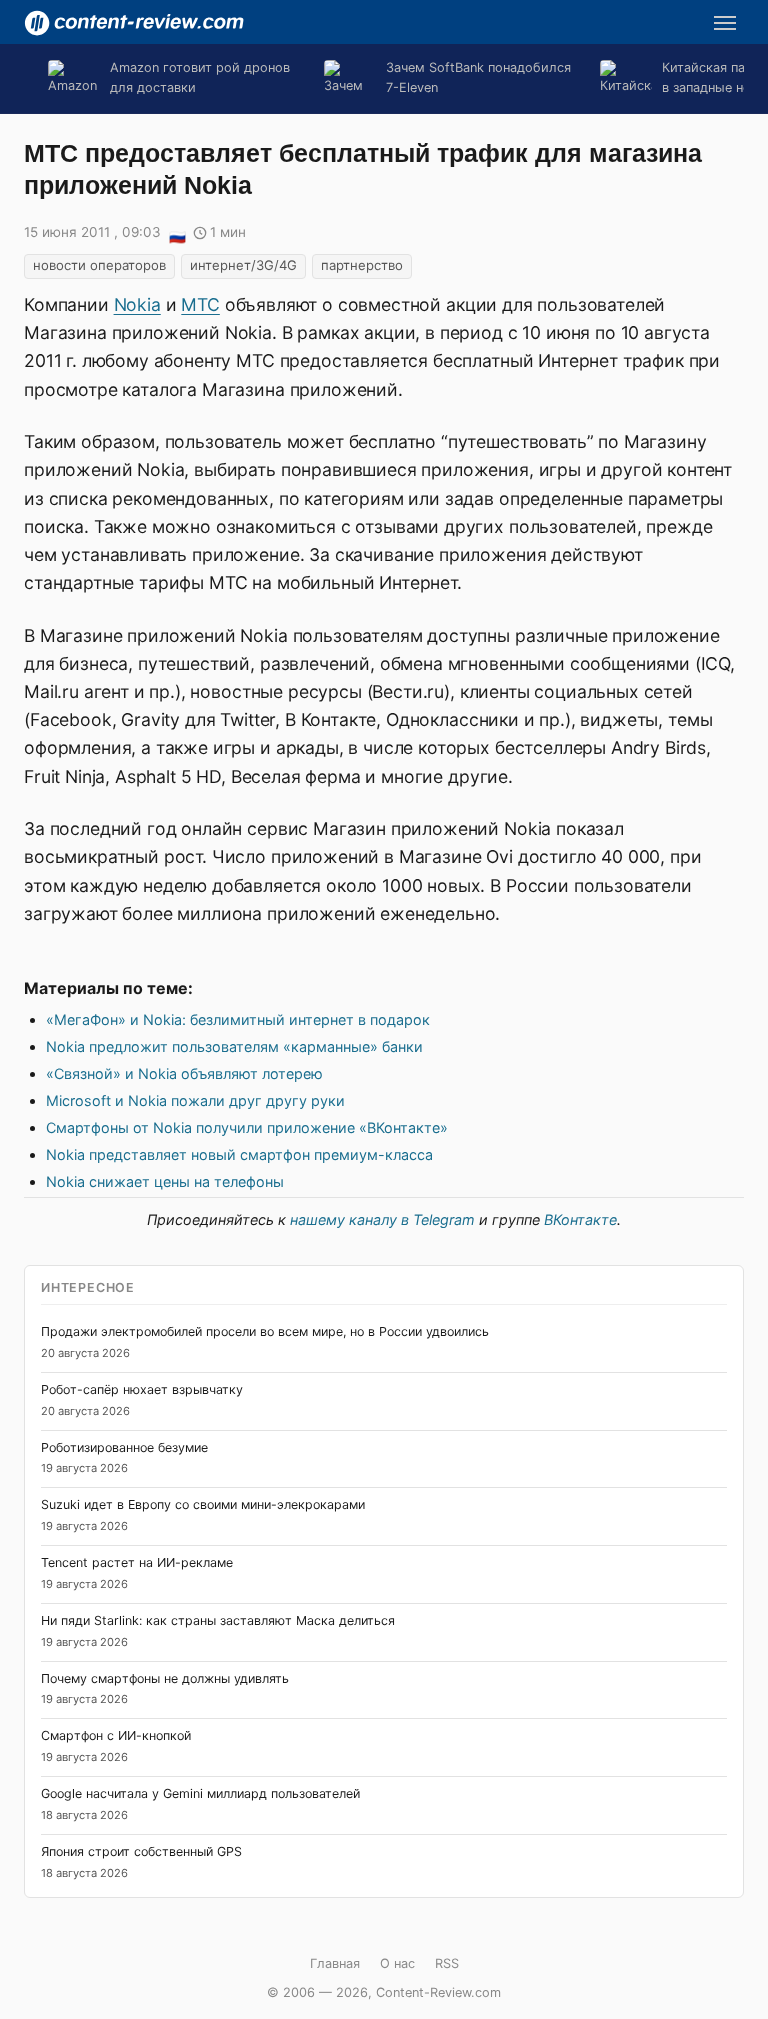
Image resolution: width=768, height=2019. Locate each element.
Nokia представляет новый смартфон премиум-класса (239, 1154)
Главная (335, 1963)
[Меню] (725, 23)
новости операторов (99, 265)
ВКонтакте (580, 1219)
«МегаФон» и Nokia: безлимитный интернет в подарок (238, 1019)
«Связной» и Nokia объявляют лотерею (184, 1073)
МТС (200, 304)
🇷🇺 (177, 234)
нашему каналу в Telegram (382, 1219)
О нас (397, 1963)
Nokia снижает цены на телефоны (165, 1181)
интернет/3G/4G (243, 265)
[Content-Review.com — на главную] (134, 23)
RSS (447, 1963)
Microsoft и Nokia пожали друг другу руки (195, 1100)
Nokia (137, 304)
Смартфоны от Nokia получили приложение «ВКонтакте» (247, 1127)
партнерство (362, 265)
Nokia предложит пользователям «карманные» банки (234, 1046)
